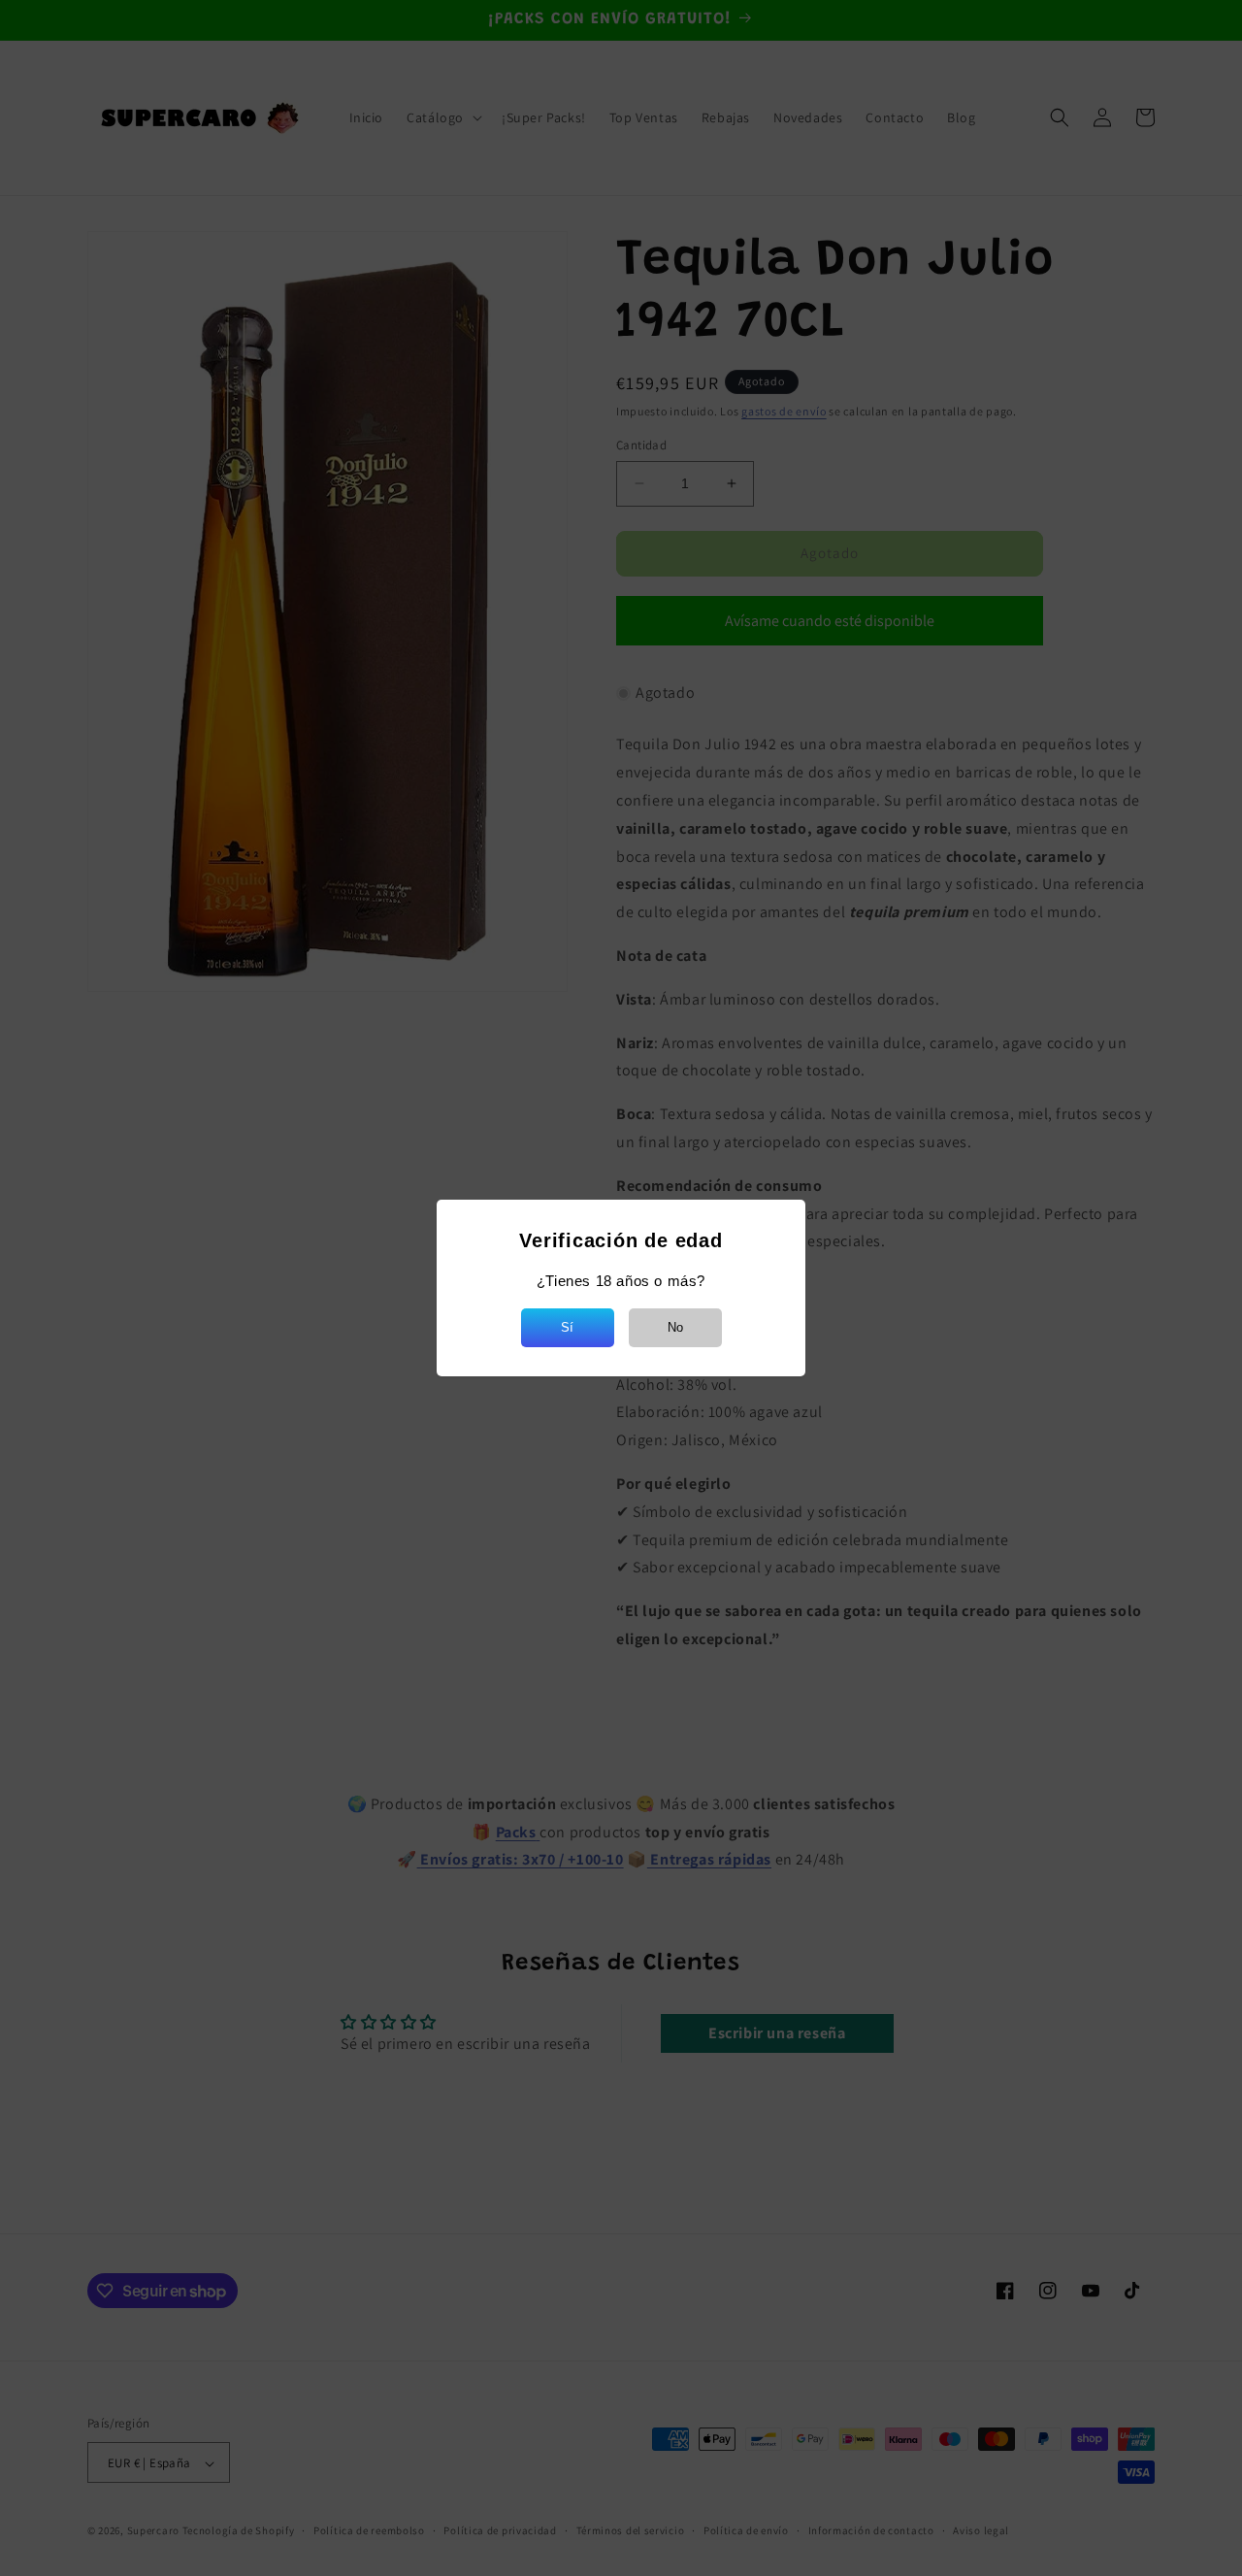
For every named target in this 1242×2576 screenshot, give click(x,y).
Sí (567, 1327)
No (675, 1327)
